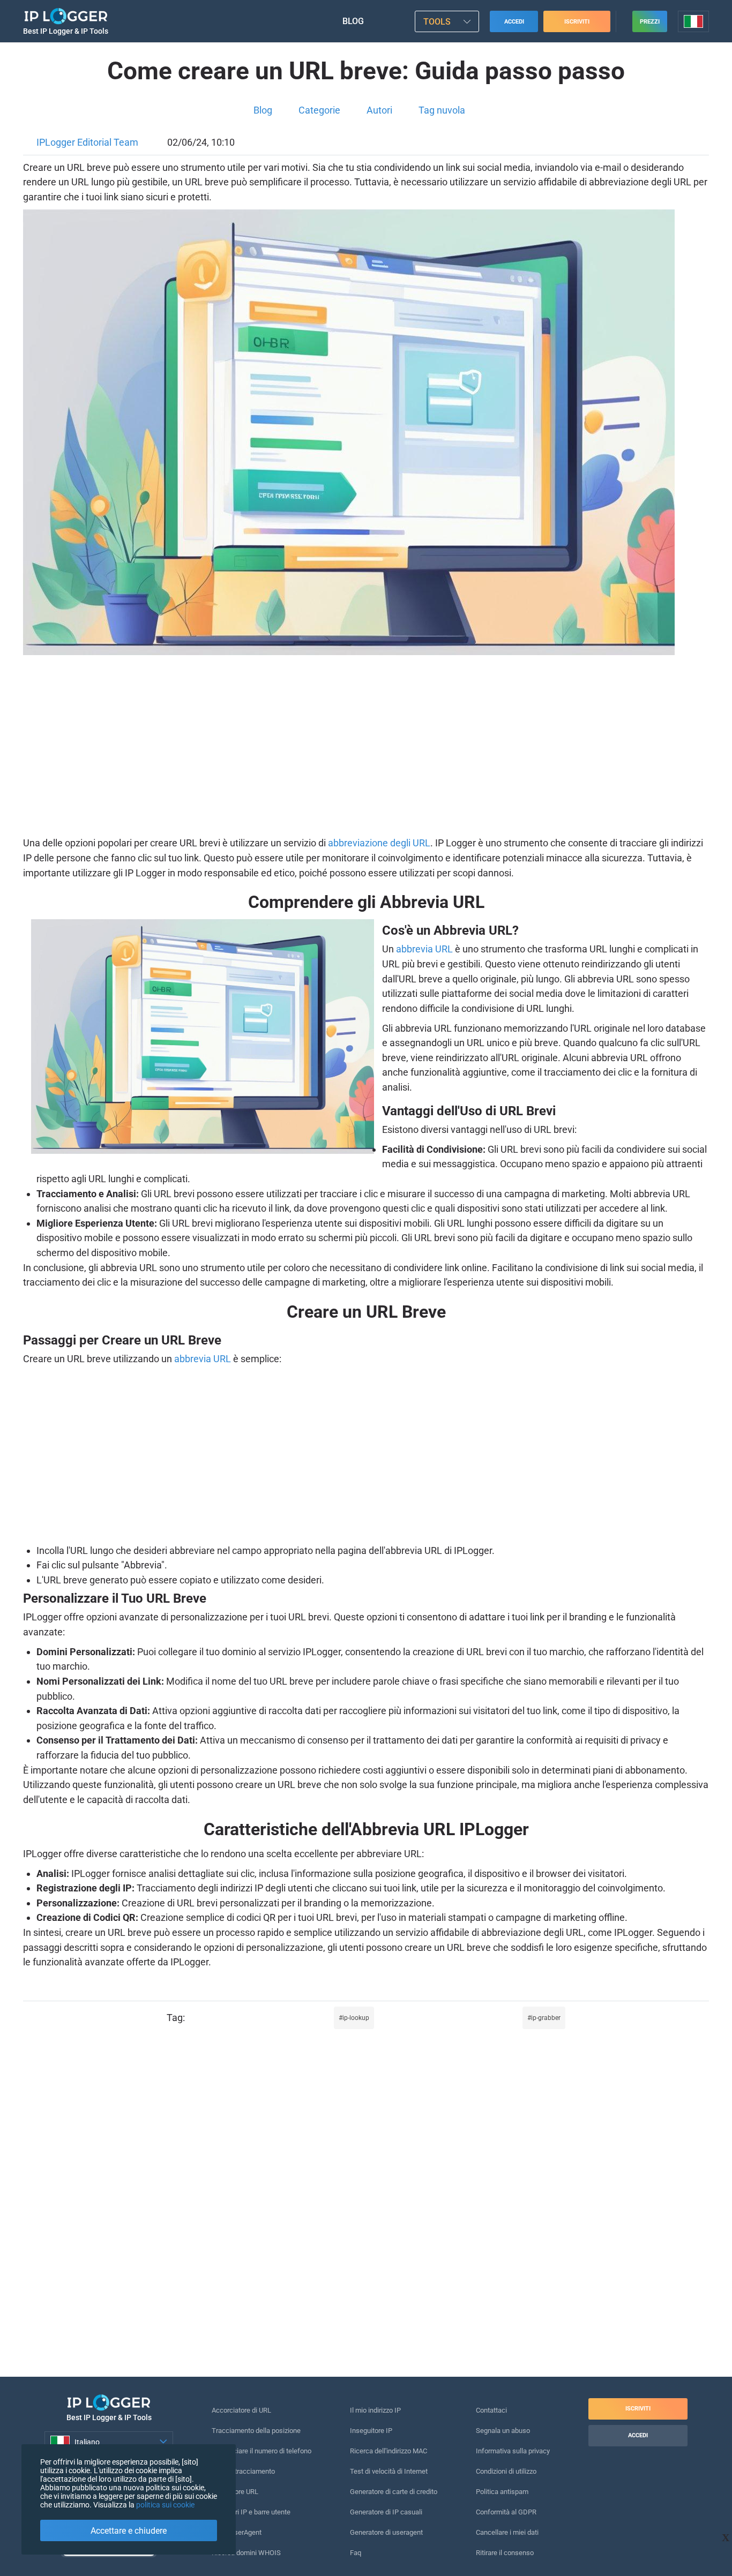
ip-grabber (546, 2018)
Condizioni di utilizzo (506, 2471)
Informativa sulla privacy (513, 2451)
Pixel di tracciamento (243, 2471)
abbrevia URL (424, 949)
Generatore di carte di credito (394, 2492)
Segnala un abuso (503, 2431)
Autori (379, 110)
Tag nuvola (442, 110)
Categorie (319, 110)
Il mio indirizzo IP (375, 2410)
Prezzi (650, 22)
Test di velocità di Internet (389, 2471)
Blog (353, 21)
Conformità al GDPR (506, 2512)
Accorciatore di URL (241, 2410)
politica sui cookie (165, 2505)
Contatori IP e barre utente (251, 2512)
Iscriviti (577, 22)
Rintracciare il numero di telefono (262, 2451)
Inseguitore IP (371, 2431)
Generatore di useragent (386, 2532)
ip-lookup (356, 2018)
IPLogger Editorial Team (87, 142)
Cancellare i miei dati (507, 2532)
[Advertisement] (366, 747)
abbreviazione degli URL (379, 843)
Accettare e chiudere (129, 2531)
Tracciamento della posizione (256, 2431)
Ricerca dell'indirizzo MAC (389, 2451)
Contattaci (491, 2410)
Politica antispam (502, 2492)
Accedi (514, 22)
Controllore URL (235, 2492)
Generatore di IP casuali (386, 2512)
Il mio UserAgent (237, 2532)
